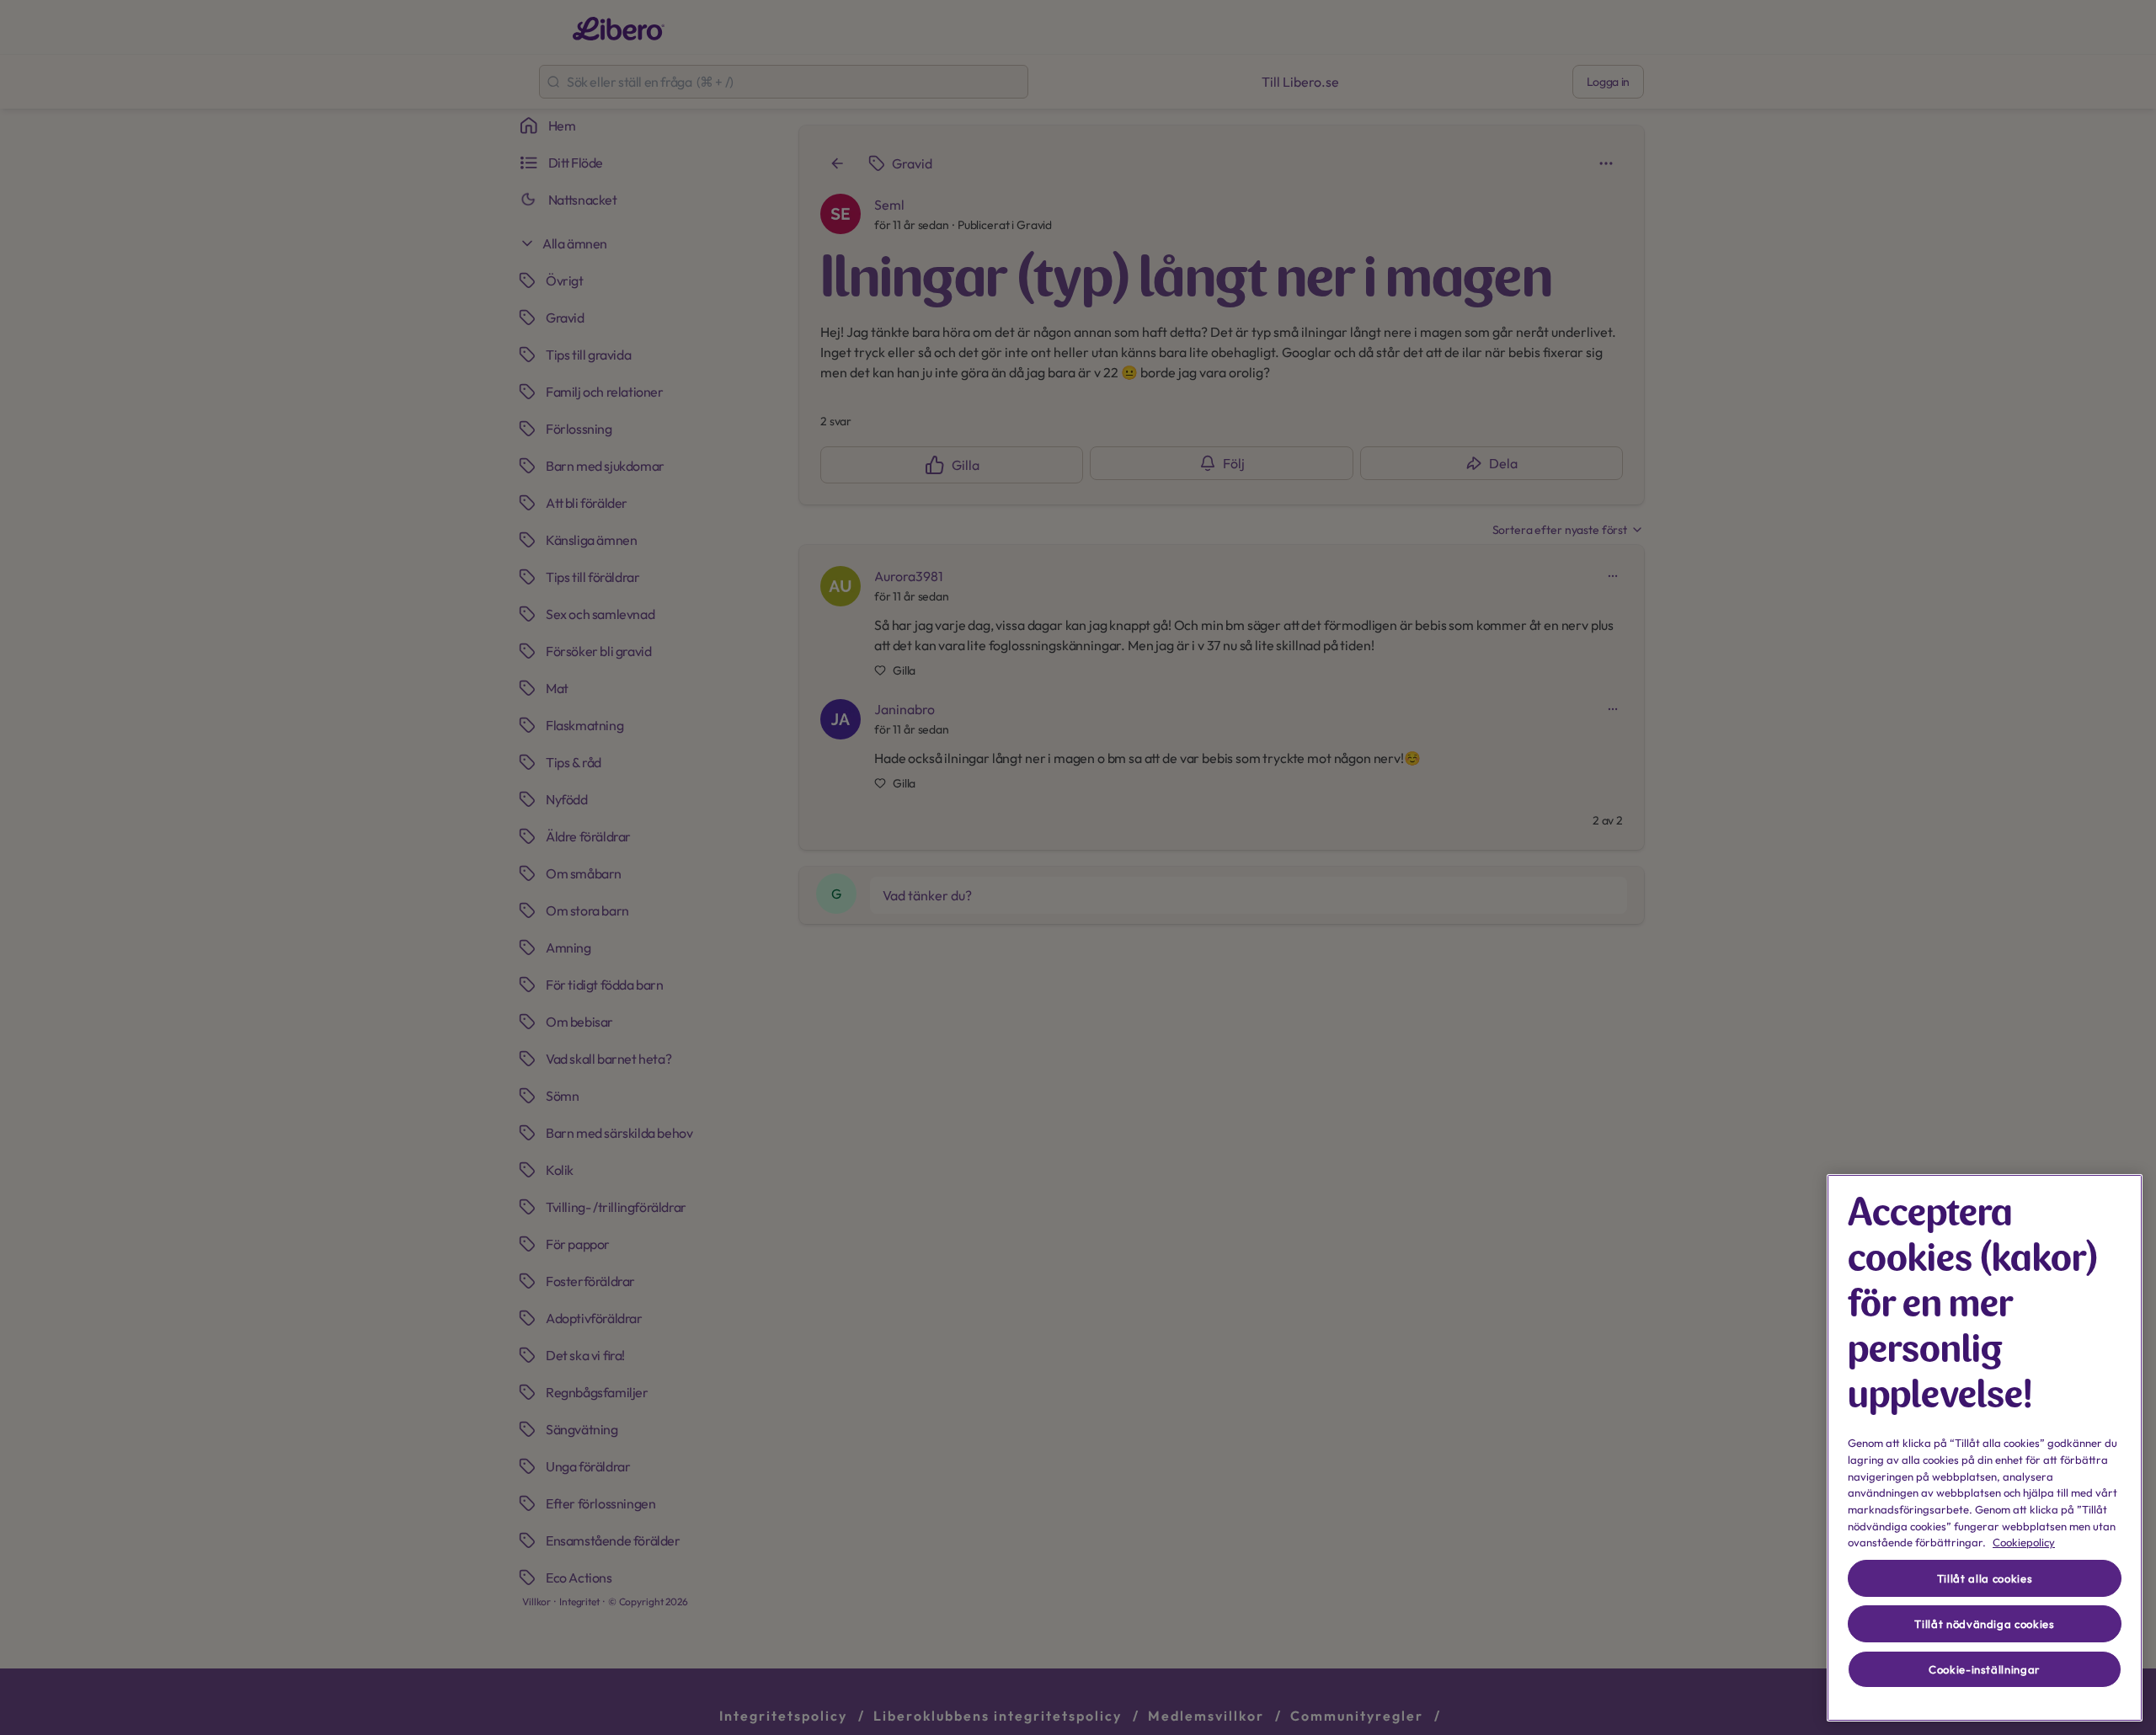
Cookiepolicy (2024, 1542)
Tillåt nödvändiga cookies (1984, 1624)
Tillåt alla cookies (1985, 1578)
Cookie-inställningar (1985, 1669)
